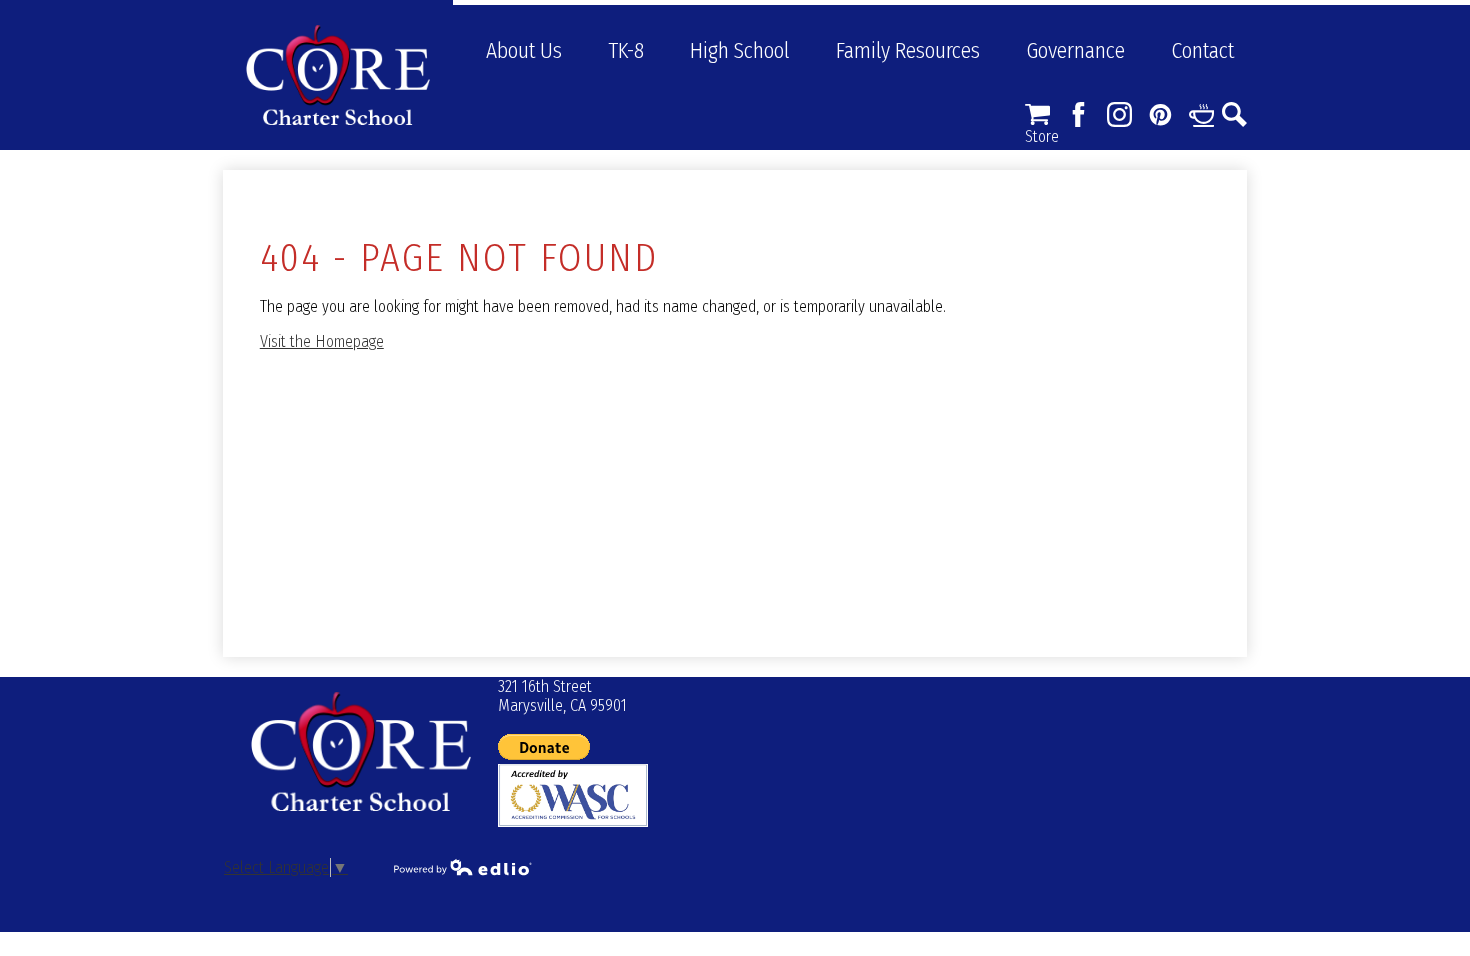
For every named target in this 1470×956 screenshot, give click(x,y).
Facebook (1078, 114)
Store (1037, 114)
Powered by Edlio (463, 867)
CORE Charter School (338, 75)
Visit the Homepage (322, 341)
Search (1234, 114)
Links (1201, 114)
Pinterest (1160, 114)
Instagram (1119, 114)
